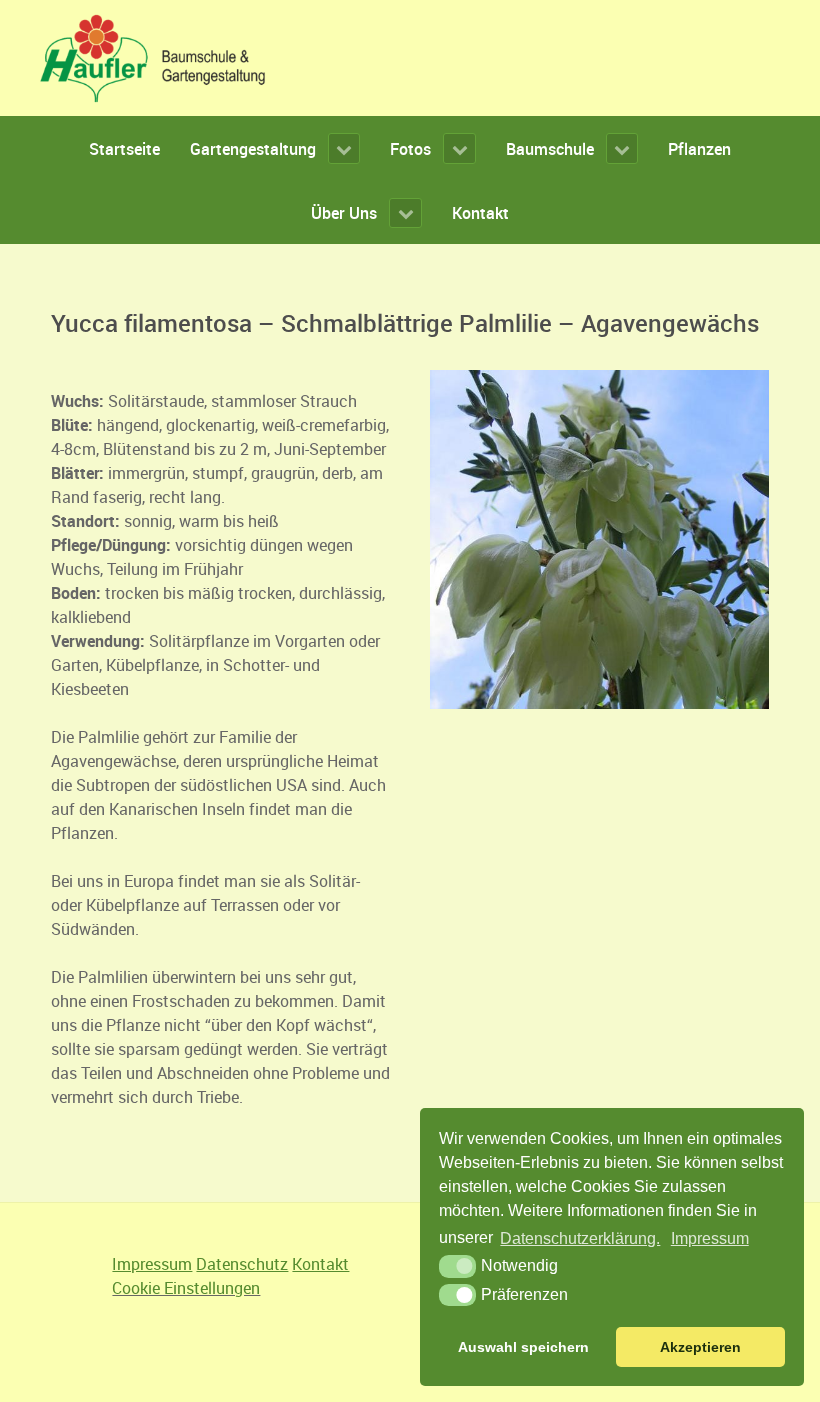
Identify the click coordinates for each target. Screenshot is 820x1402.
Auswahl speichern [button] (523, 1347)
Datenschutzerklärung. (580, 1238)
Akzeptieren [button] (700, 1347)
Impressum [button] (710, 1238)
